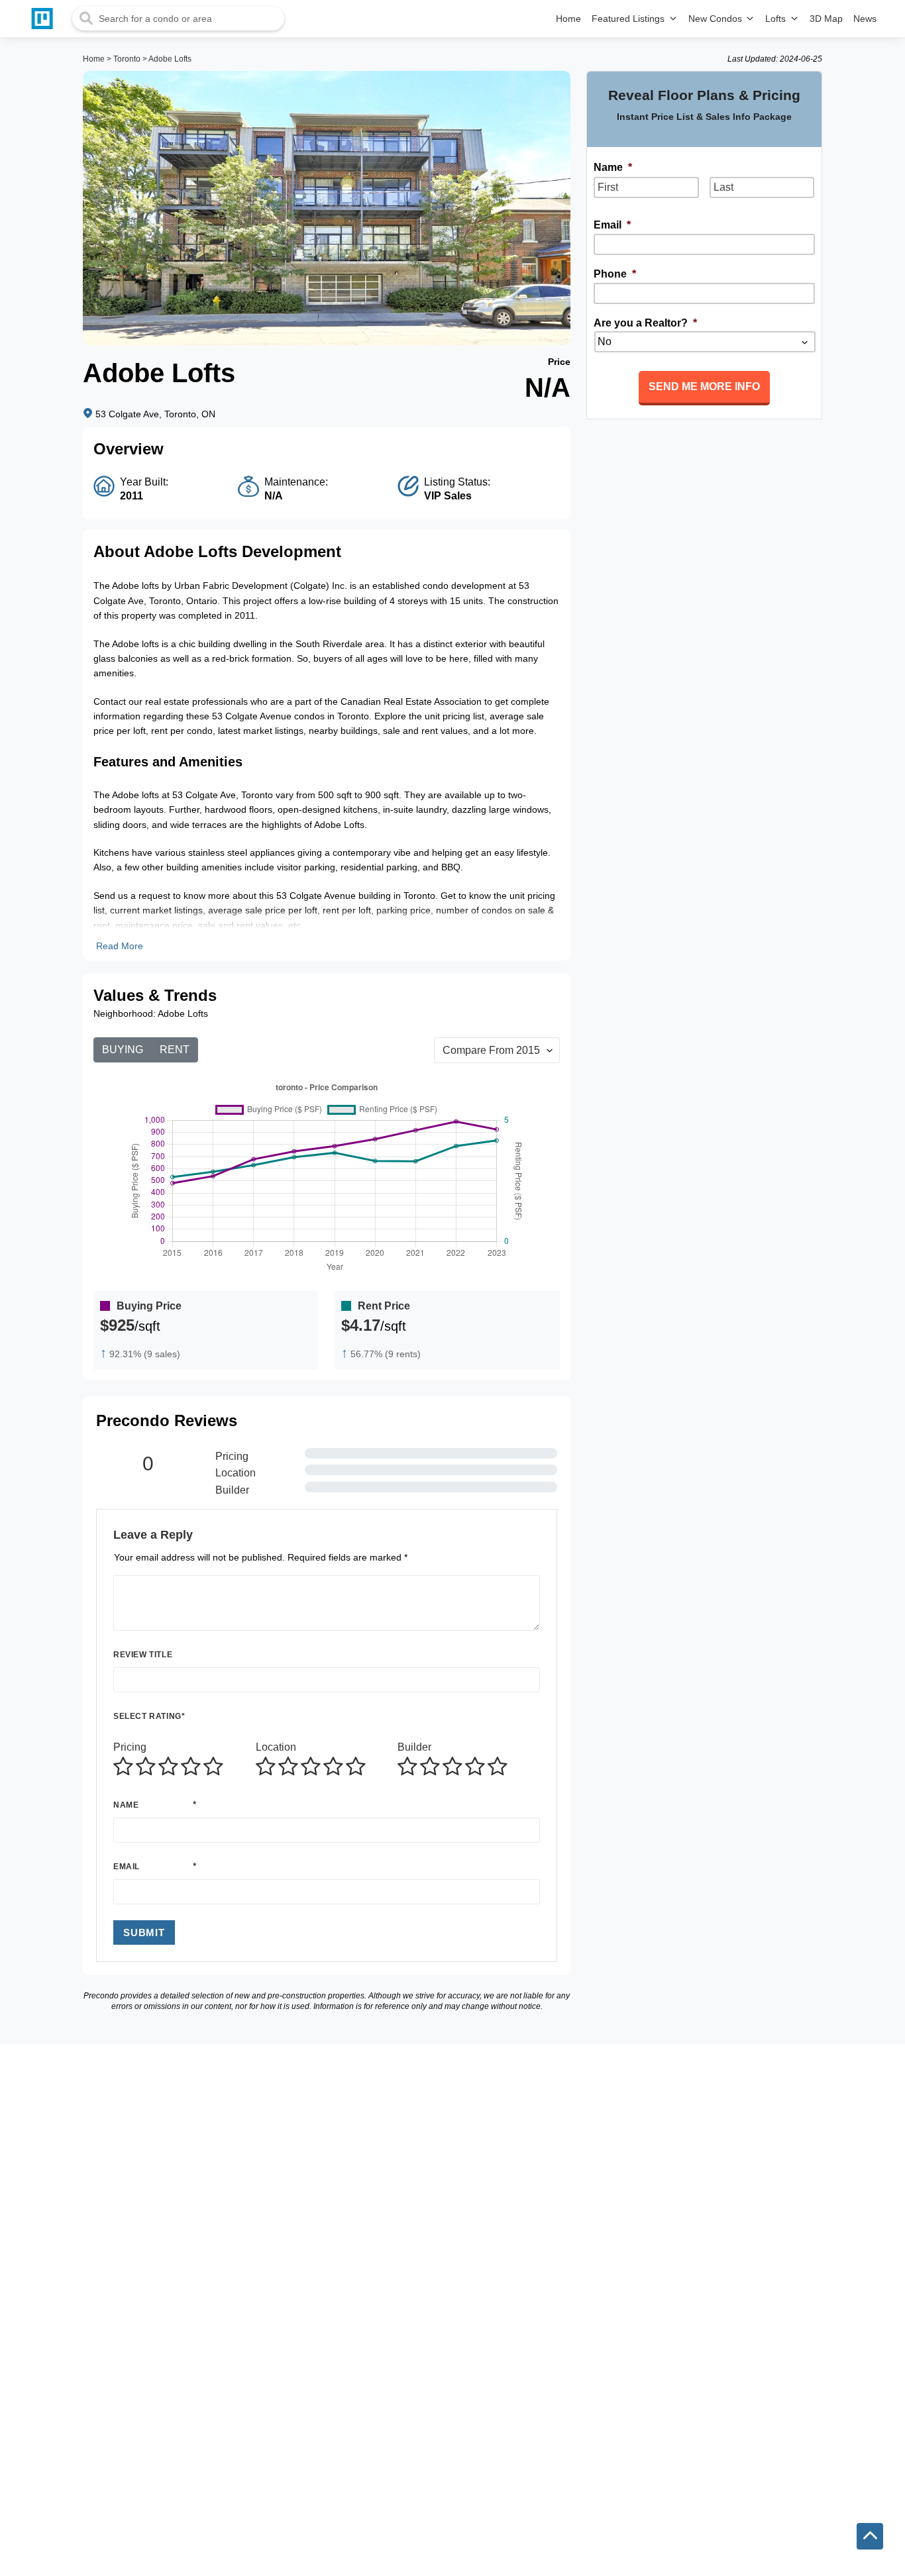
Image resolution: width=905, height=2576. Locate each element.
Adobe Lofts (170, 59)
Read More (120, 946)
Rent (175, 1050)
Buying (123, 1050)
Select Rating (149, 1716)
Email (127, 1867)
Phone (615, 274)
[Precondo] (45, 19)
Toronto (127, 59)
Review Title (143, 1655)
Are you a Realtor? (645, 323)
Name (126, 1805)
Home (94, 59)
